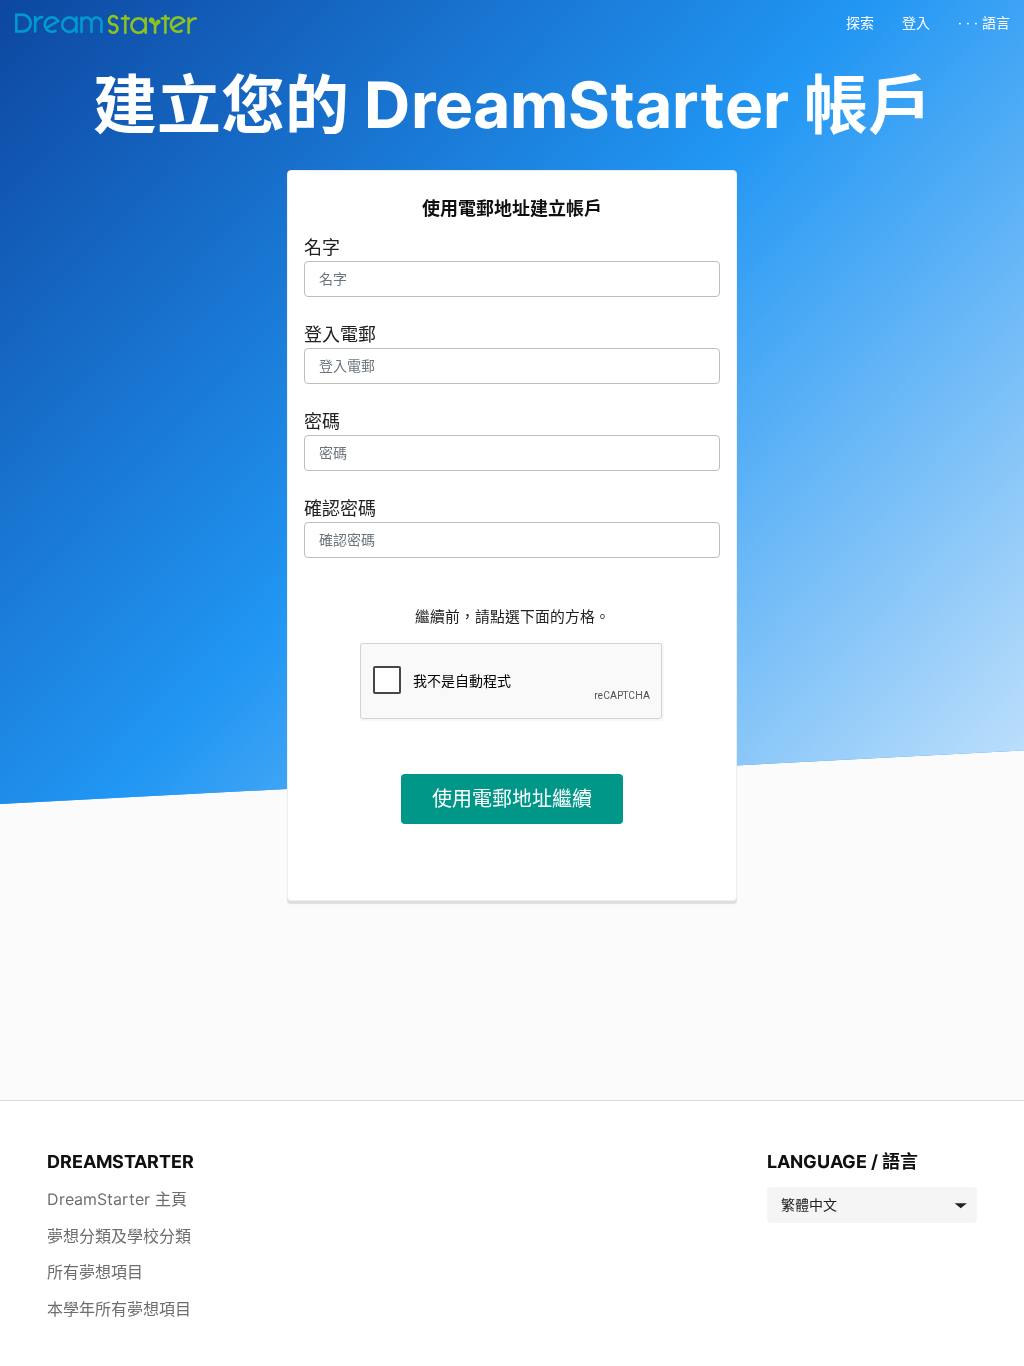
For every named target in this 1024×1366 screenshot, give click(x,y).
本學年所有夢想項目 (119, 1309)
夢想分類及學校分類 (119, 1236)
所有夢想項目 (95, 1272)
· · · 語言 (984, 22)
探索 (860, 22)
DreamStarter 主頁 (117, 1199)
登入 (916, 22)
